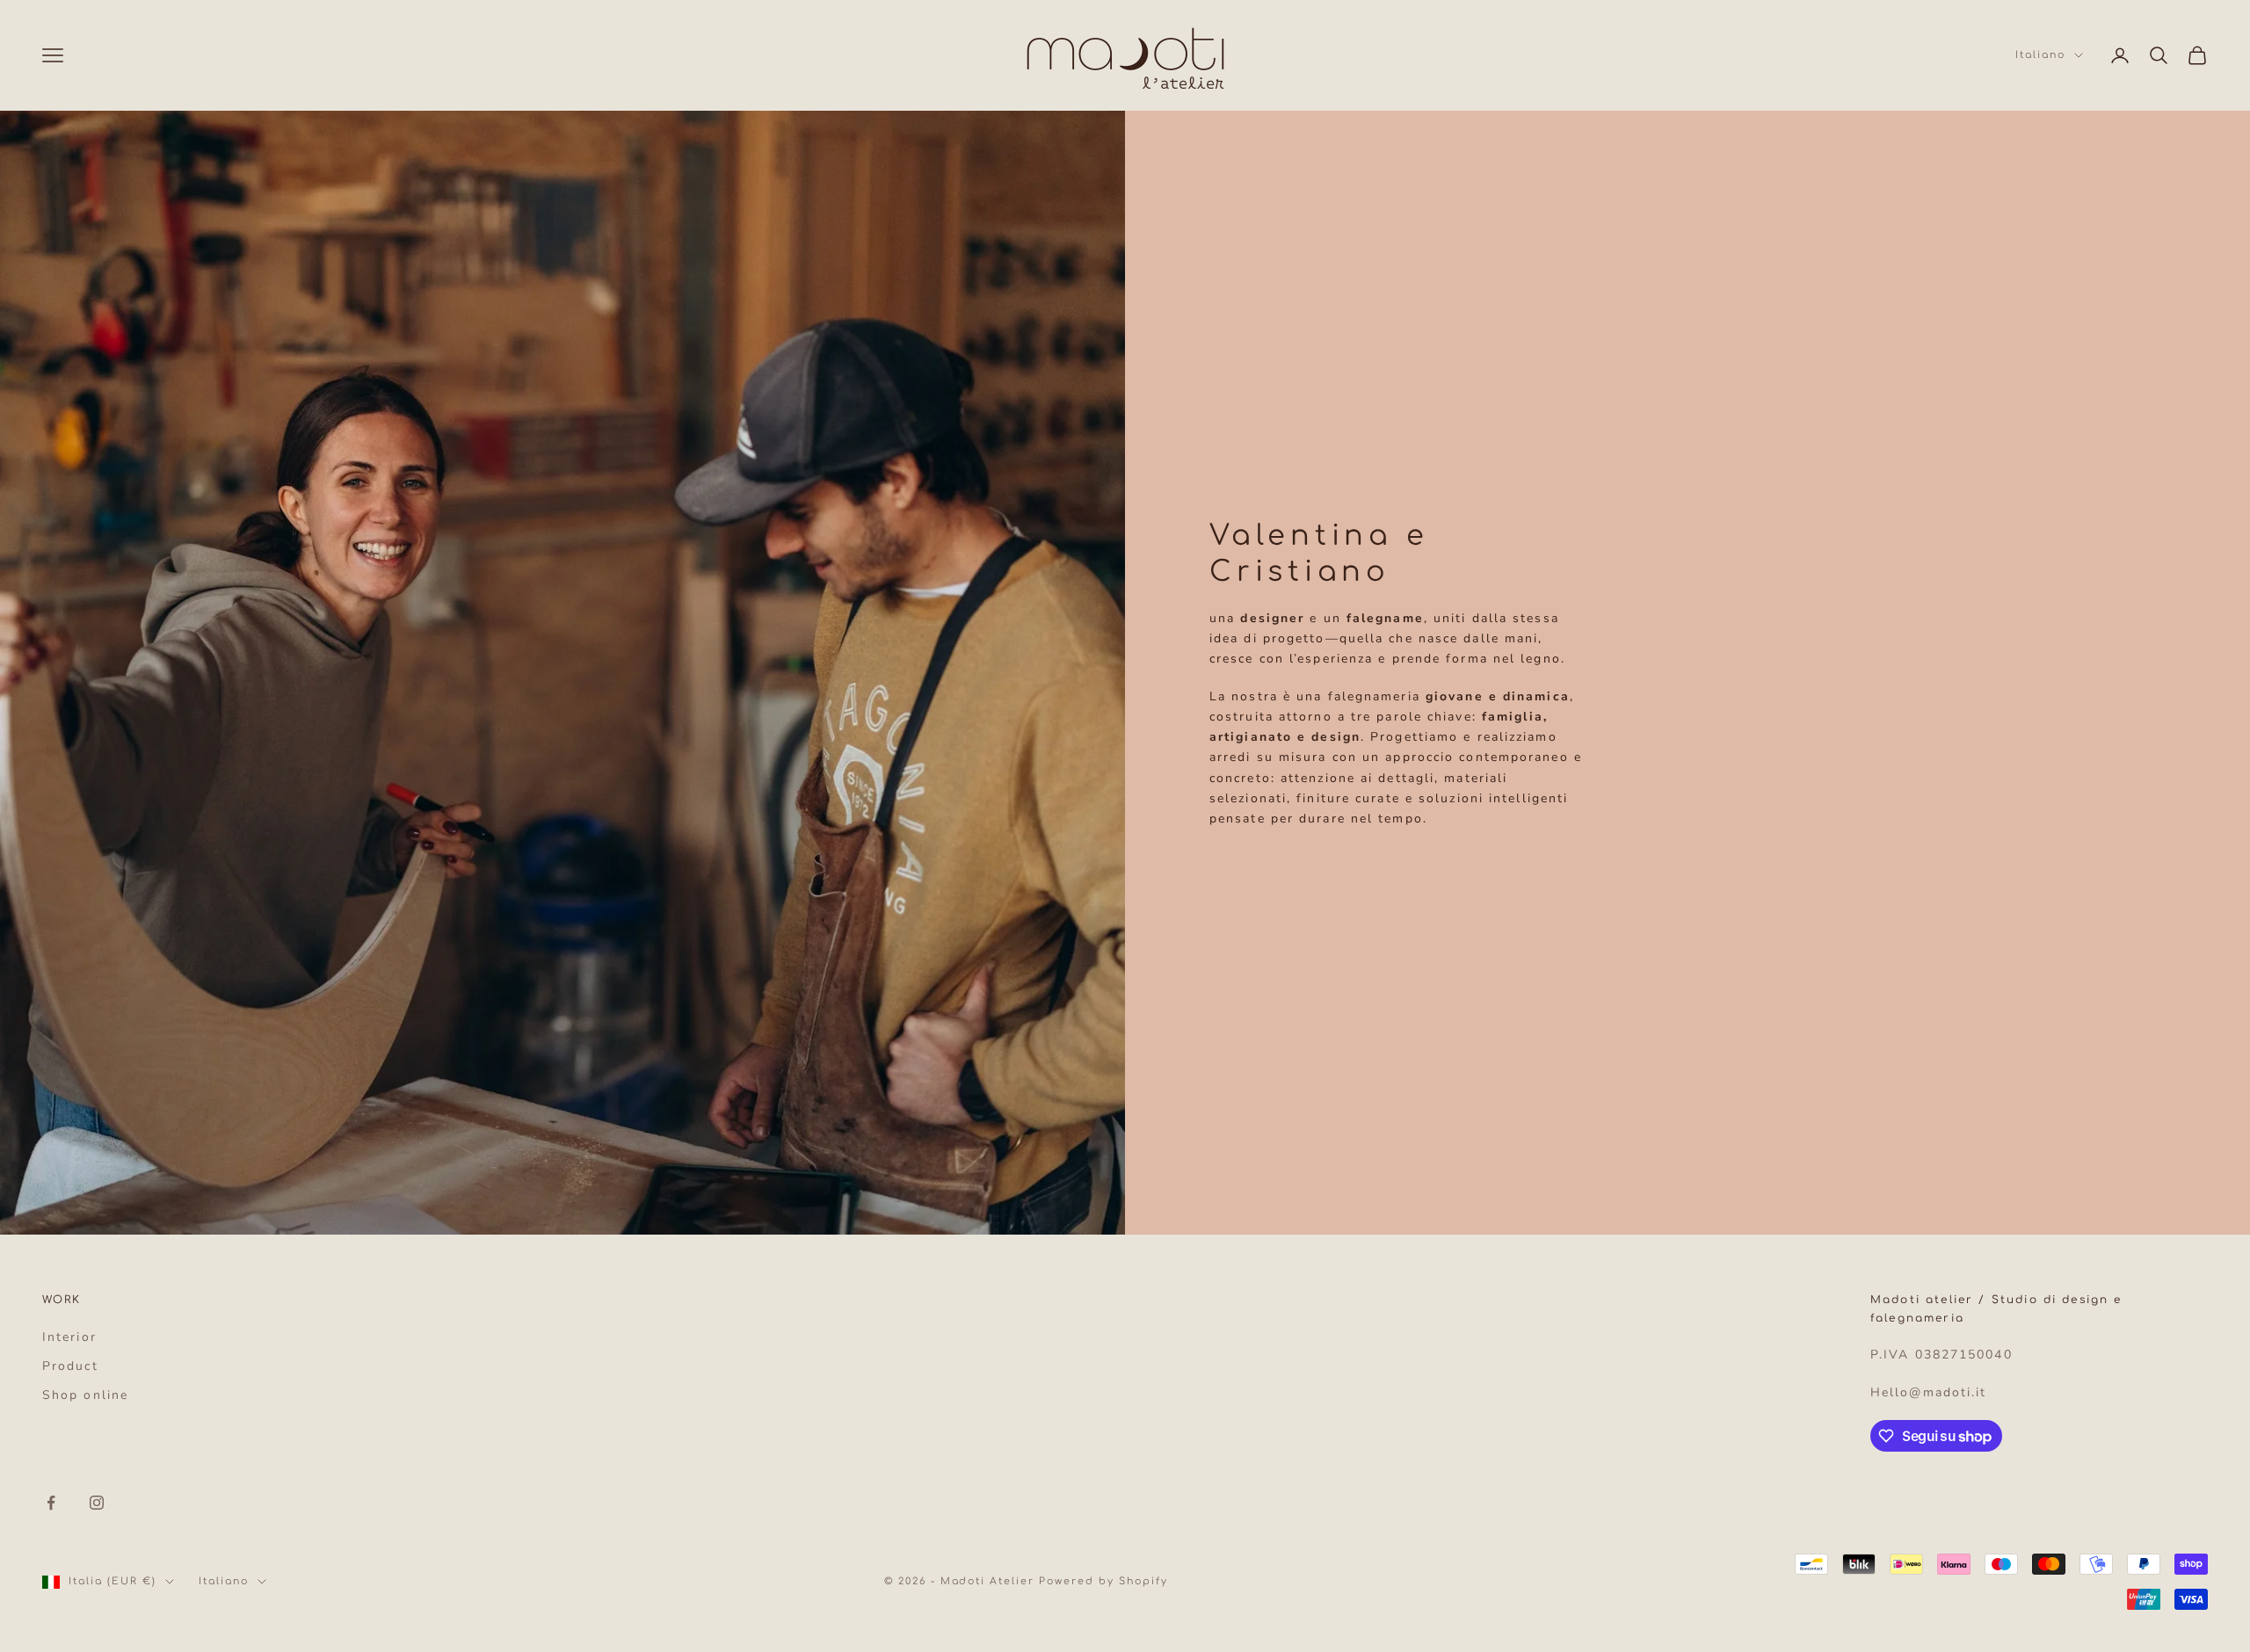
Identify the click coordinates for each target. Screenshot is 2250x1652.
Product (70, 1366)
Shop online (85, 1395)
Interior (69, 1337)
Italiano (2040, 55)
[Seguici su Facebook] (51, 1503)
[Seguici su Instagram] (97, 1503)
